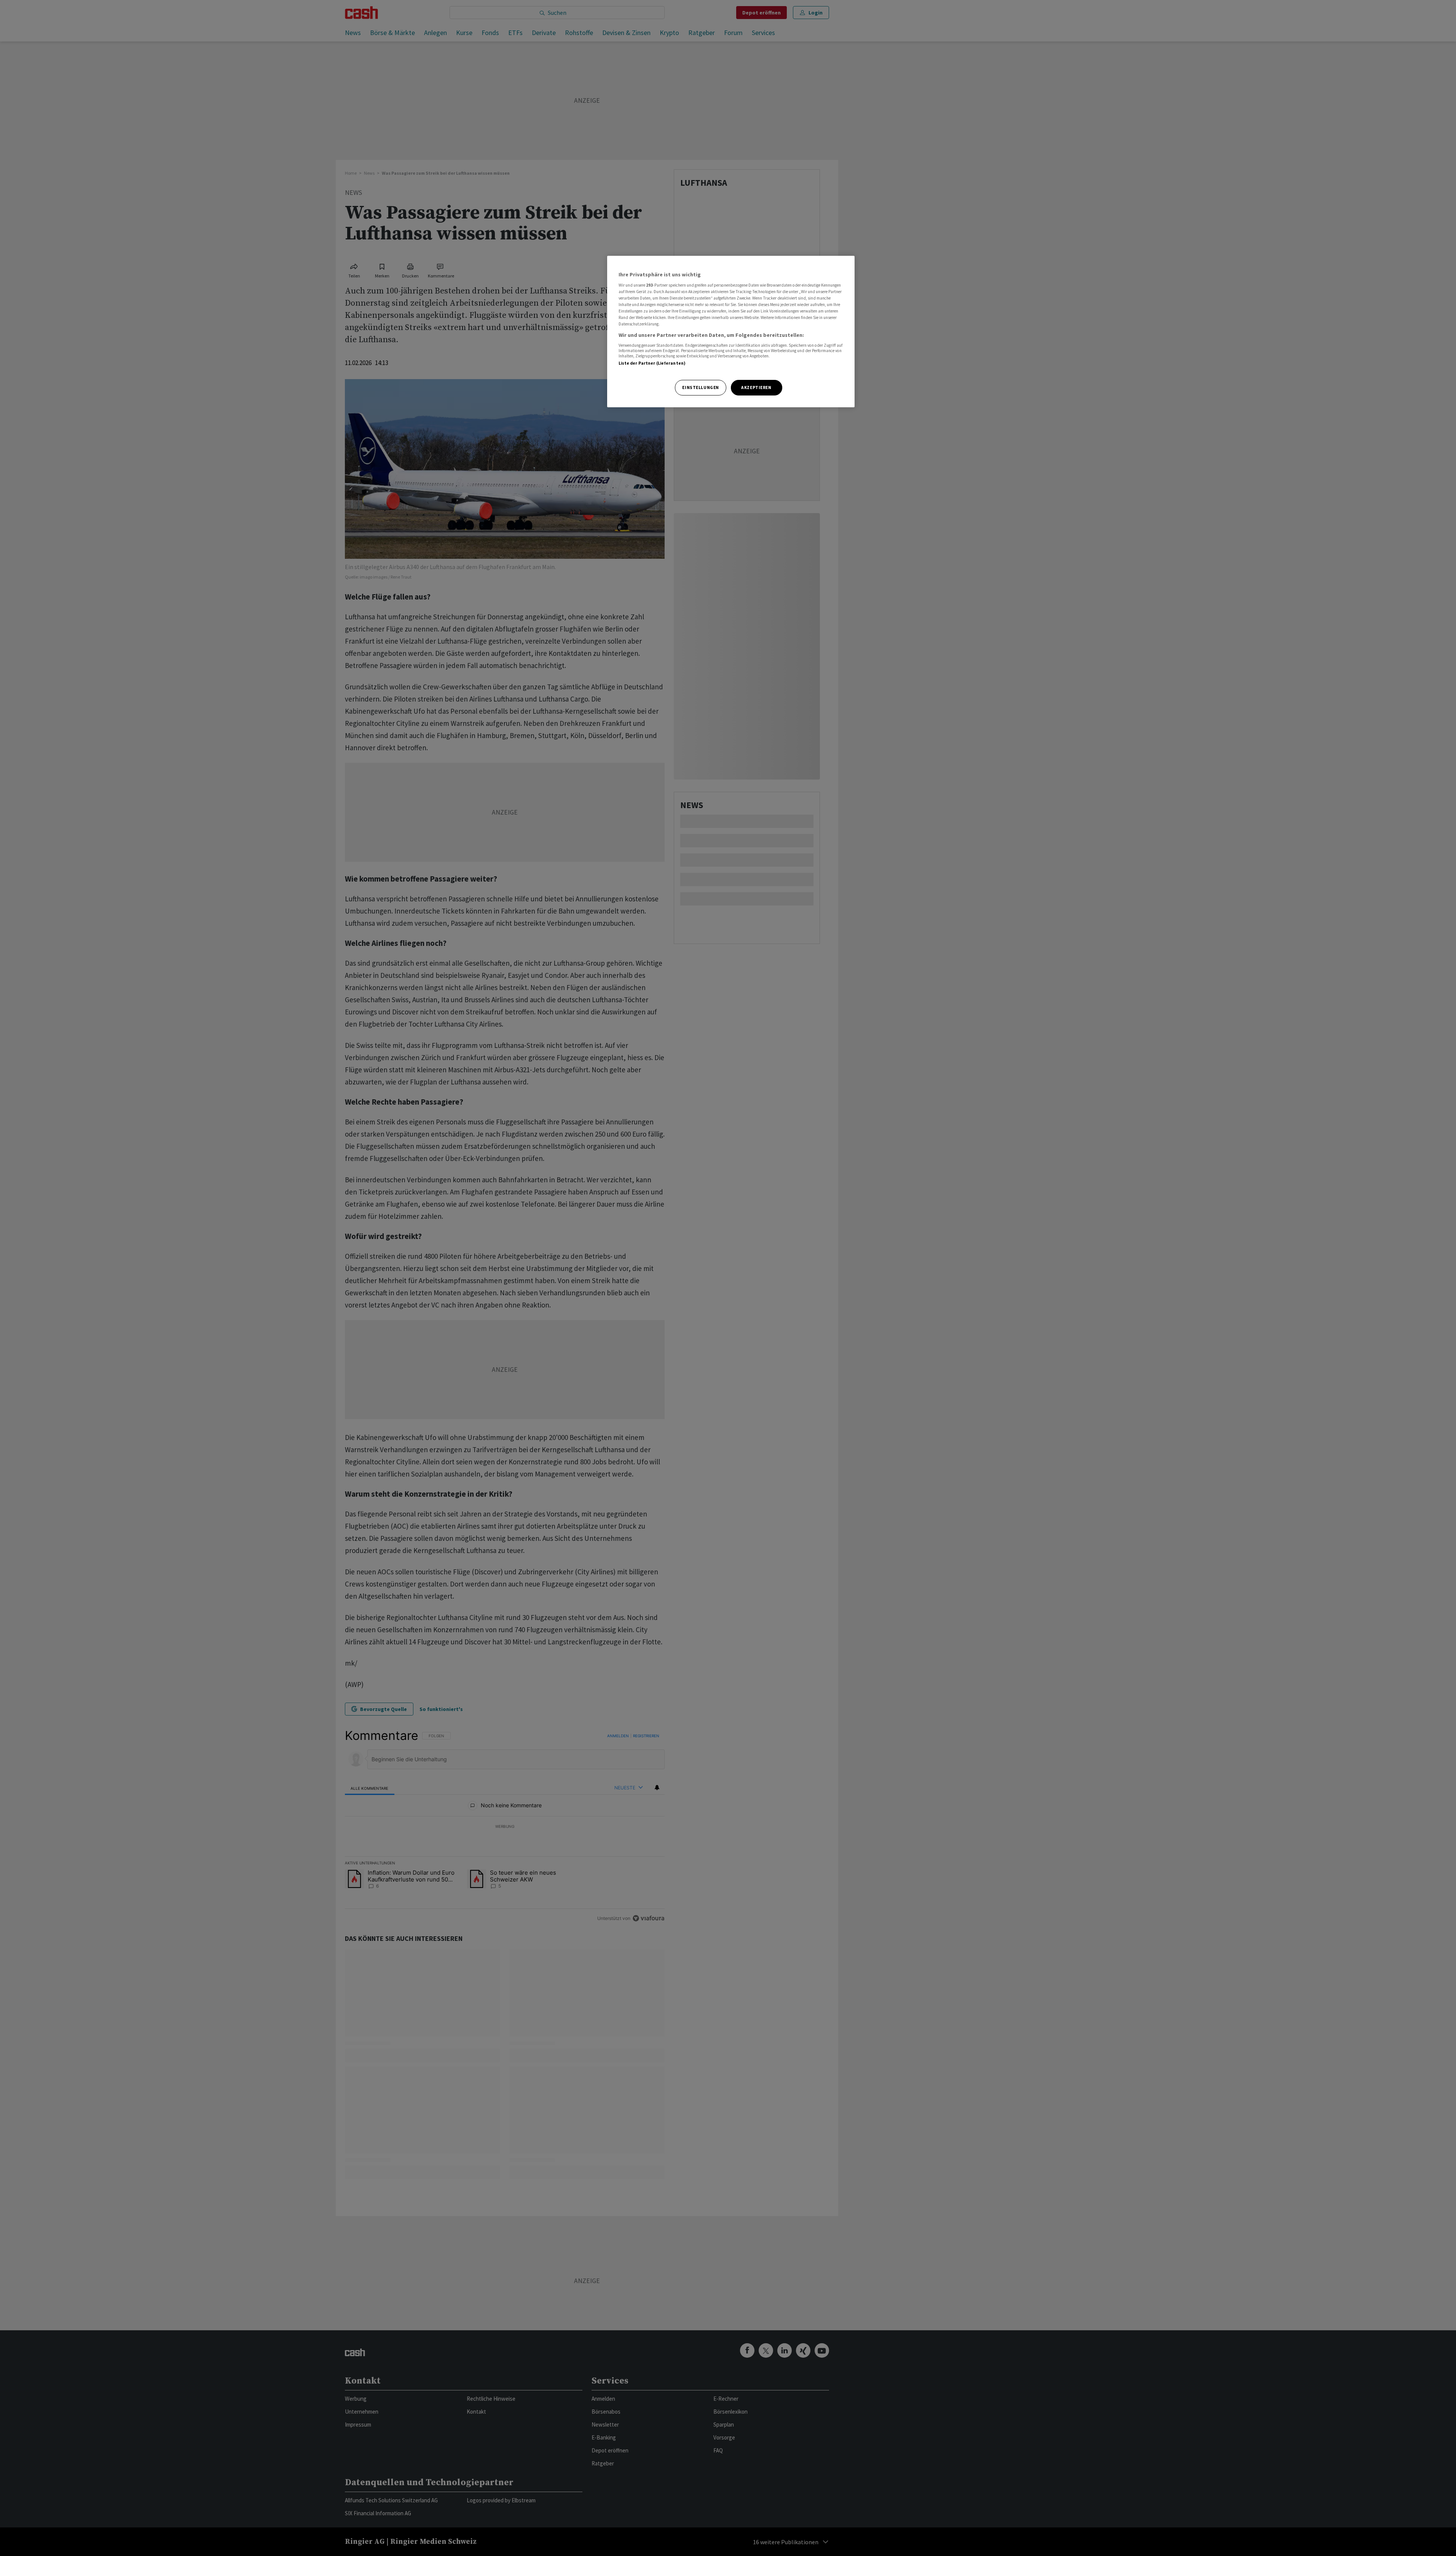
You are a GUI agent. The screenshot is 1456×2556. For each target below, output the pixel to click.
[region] (731, 332)
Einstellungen (700, 387)
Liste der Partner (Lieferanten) (652, 363)
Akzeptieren (756, 387)
